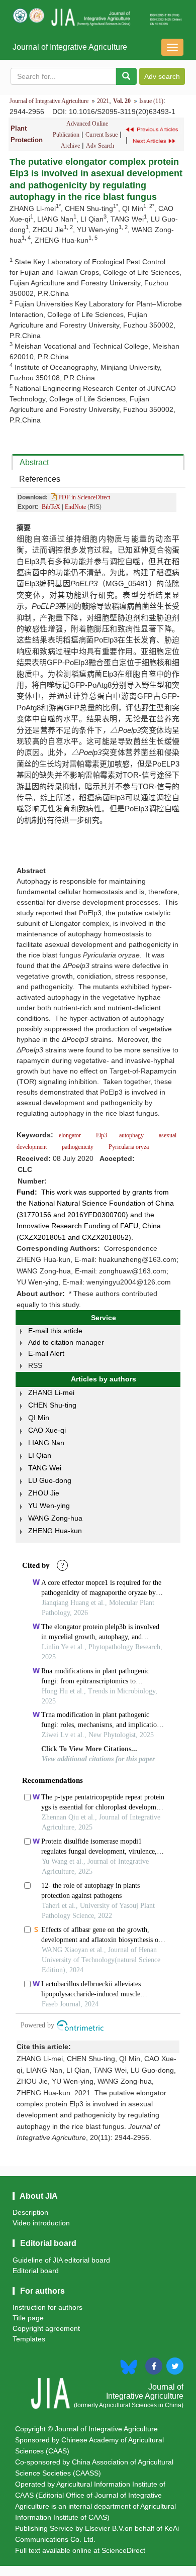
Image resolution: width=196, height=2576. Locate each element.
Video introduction (41, 2223)
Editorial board (36, 2271)
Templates (29, 2339)
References (40, 479)
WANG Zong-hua (55, 1518)
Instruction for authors (47, 2307)
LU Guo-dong (50, 1480)
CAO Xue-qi (47, 1430)
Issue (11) (151, 101)
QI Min (39, 1418)
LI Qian (40, 1455)
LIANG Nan (46, 1443)
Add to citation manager (66, 1342)
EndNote (75, 507)
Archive (70, 146)
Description (30, 2212)
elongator (70, 1135)
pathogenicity (78, 1147)
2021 (103, 101)
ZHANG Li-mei (51, 1392)
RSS (35, 1365)
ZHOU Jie (44, 1493)
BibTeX (51, 507)
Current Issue (102, 135)
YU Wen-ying (49, 1506)
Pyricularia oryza (128, 1147)
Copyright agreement (46, 2328)
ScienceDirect (123, 2550)
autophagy (132, 1135)
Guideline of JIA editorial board (61, 2260)
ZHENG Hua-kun (55, 1531)
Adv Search (100, 146)
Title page (28, 2318)
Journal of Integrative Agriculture (70, 47)
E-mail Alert (46, 1353)
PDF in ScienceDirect (83, 497)
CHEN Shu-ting (52, 1405)
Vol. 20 (122, 101)
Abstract (34, 462)
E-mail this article (55, 1331)
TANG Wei (45, 1468)
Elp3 (101, 1135)
